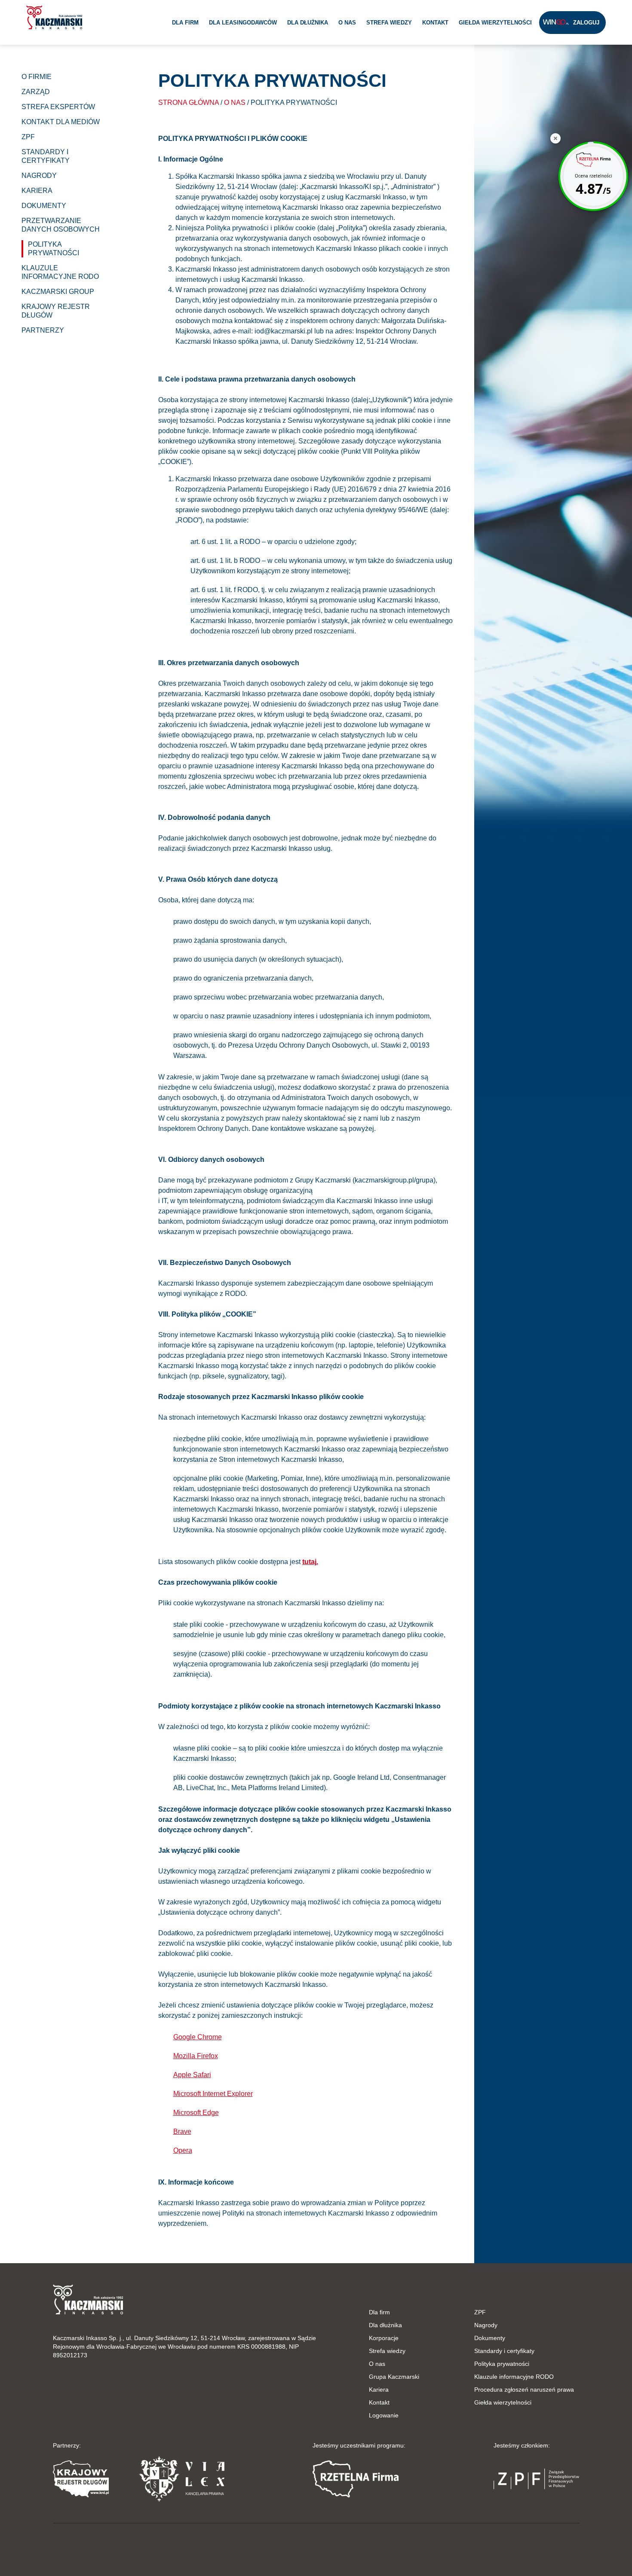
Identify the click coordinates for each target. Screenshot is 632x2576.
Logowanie (384, 2415)
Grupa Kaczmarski (394, 2377)
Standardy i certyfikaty (504, 2351)
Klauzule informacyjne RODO (514, 2377)
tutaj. (310, 1562)
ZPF (28, 137)
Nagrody (486, 2325)
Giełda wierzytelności (495, 23)
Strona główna (189, 102)
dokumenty (44, 206)
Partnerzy (43, 330)
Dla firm (185, 23)
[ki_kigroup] (316, 2548)
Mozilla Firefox (196, 2056)
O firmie (37, 77)
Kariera (37, 191)
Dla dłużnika (308, 23)
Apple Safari (192, 2075)
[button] (54, 17)
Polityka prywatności (502, 2364)
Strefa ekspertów (58, 107)
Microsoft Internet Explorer (213, 2094)
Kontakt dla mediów (61, 122)
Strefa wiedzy (389, 23)
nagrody (39, 176)
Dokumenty (490, 2338)
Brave (182, 2131)
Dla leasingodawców (243, 23)
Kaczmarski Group (58, 292)
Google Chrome (198, 2037)
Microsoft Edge (196, 2113)
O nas (347, 23)
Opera (183, 2150)
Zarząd (36, 92)
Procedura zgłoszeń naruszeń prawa (524, 2390)
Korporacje (384, 2338)
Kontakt (435, 23)
